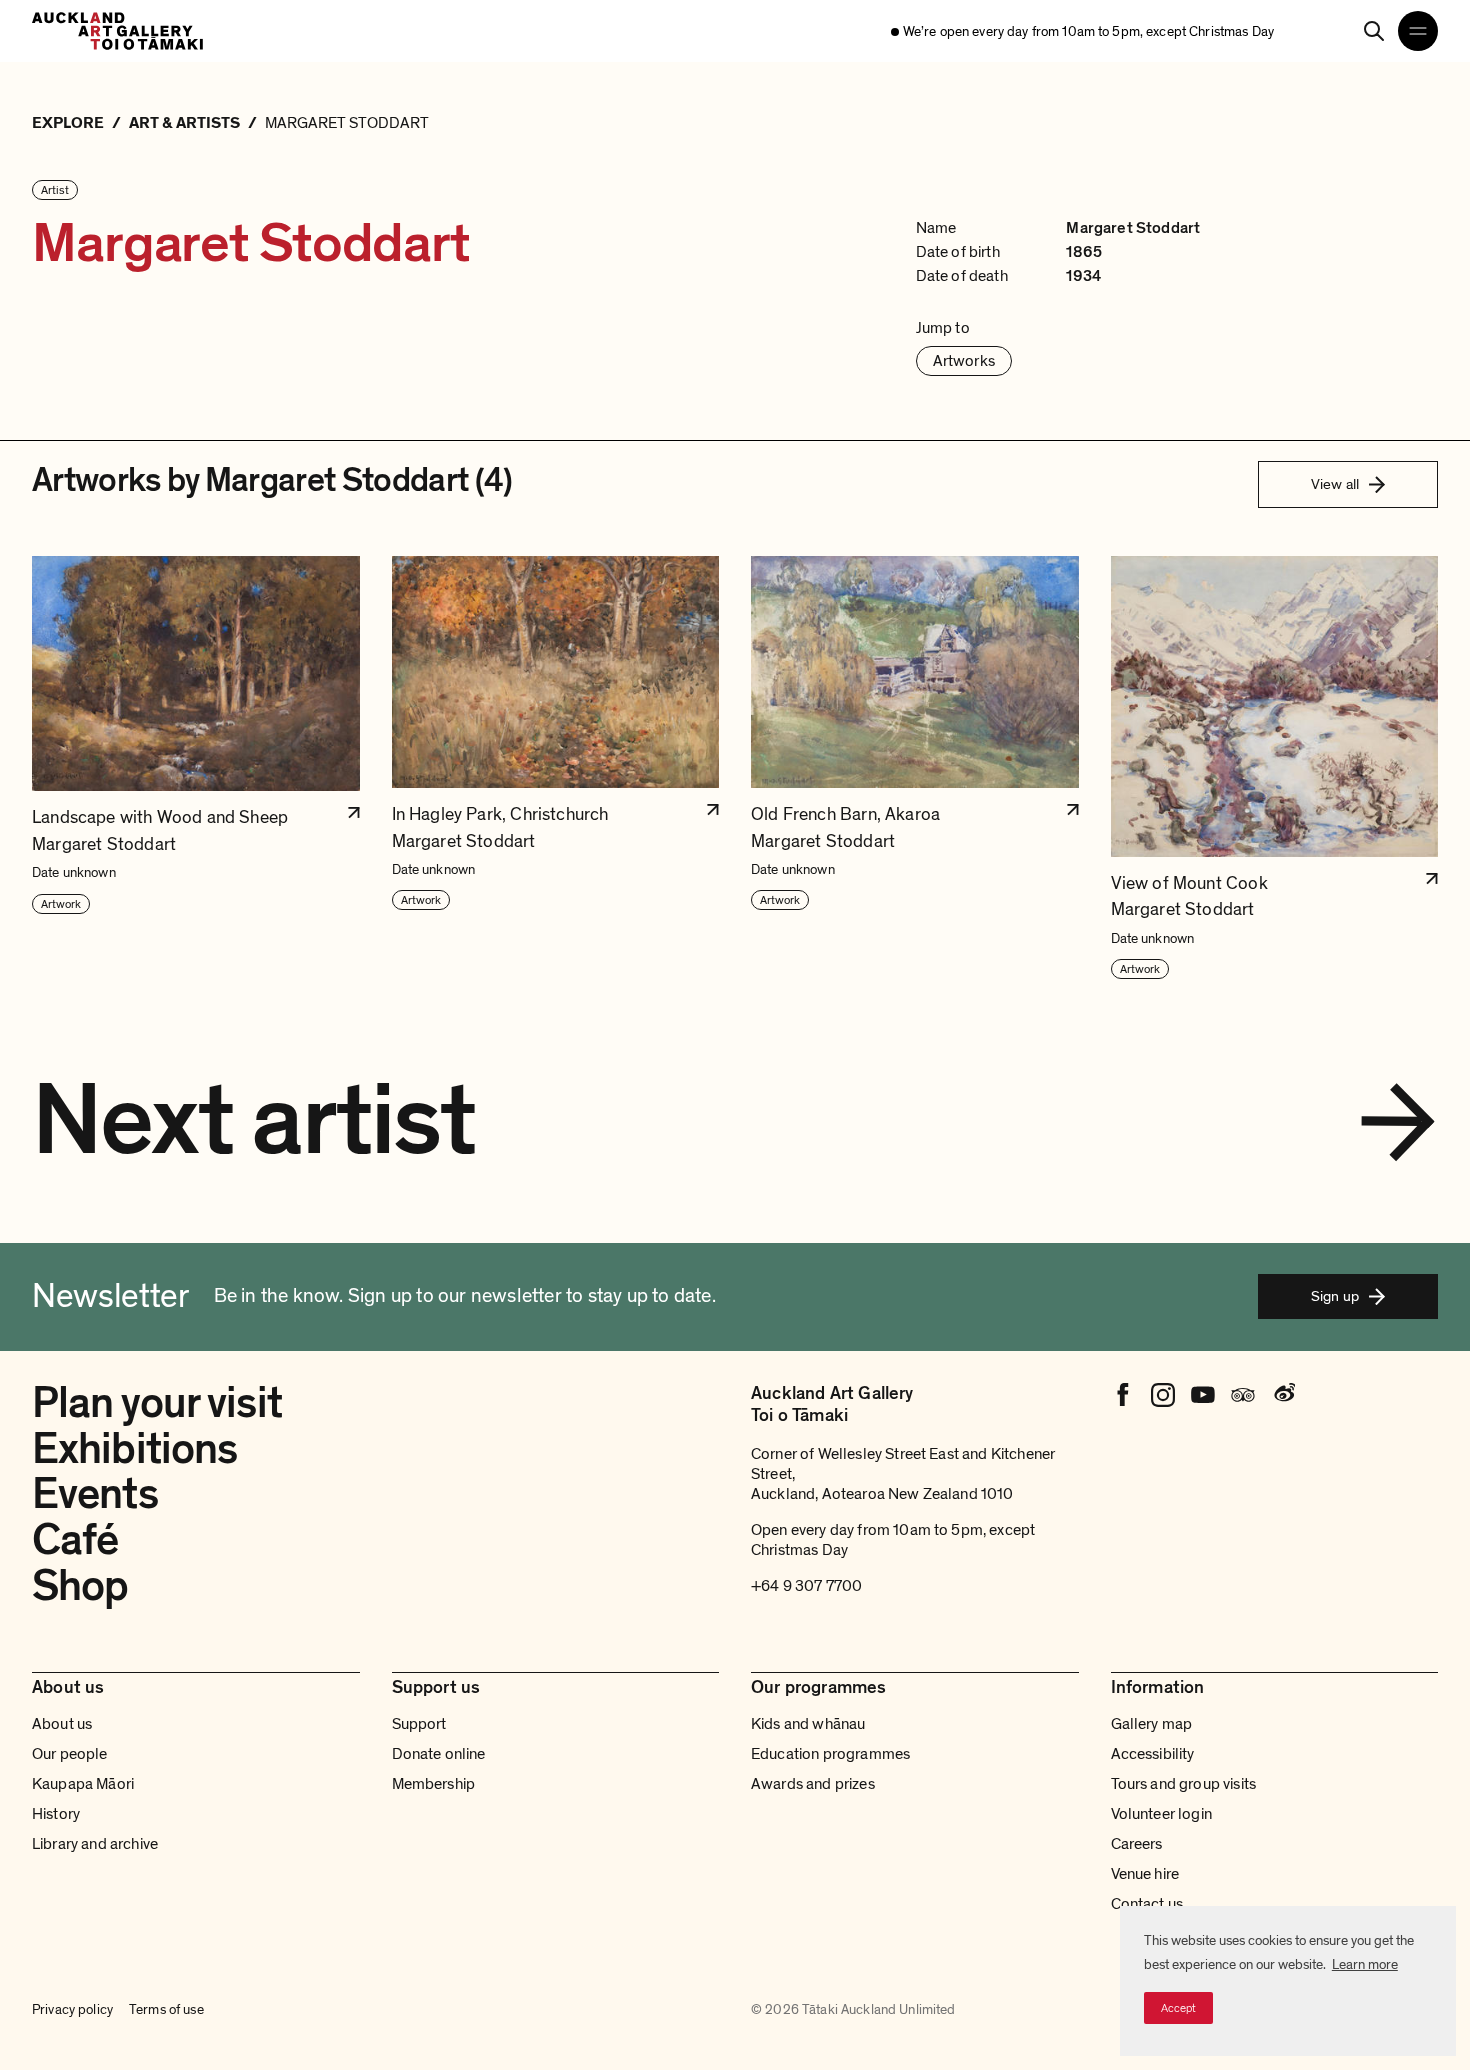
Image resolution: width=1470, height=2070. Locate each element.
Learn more (1365, 1964)
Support (419, 1724)
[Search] (1374, 31)
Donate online (439, 1754)
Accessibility (1153, 1754)
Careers (1137, 1844)
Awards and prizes (813, 1784)
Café (75, 1540)
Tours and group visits (1184, 1784)
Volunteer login (1161, 1814)
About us (62, 1724)
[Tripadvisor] (1243, 1395)
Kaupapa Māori (83, 1784)
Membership (434, 1784)
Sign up (1335, 1296)
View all (1335, 484)
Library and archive (95, 1844)
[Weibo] (1283, 1395)
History (56, 1814)
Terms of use (166, 2009)
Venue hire (1145, 1874)
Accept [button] (1178, 2008)
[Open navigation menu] (1418, 31)
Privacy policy (72, 2009)
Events (95, 1494)
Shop (80, 1586)
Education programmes (830, 1754)
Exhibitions (134, 1449)
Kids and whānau (808, 1724)
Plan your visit (157, 1403)
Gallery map (1152, 1724)
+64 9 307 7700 (806, 1586)
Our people (70, 1754)
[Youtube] (1203, 1395)
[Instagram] (1163, 1395)
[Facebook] (1123, 1395)
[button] (196, 768)
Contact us (1147, 1904)
